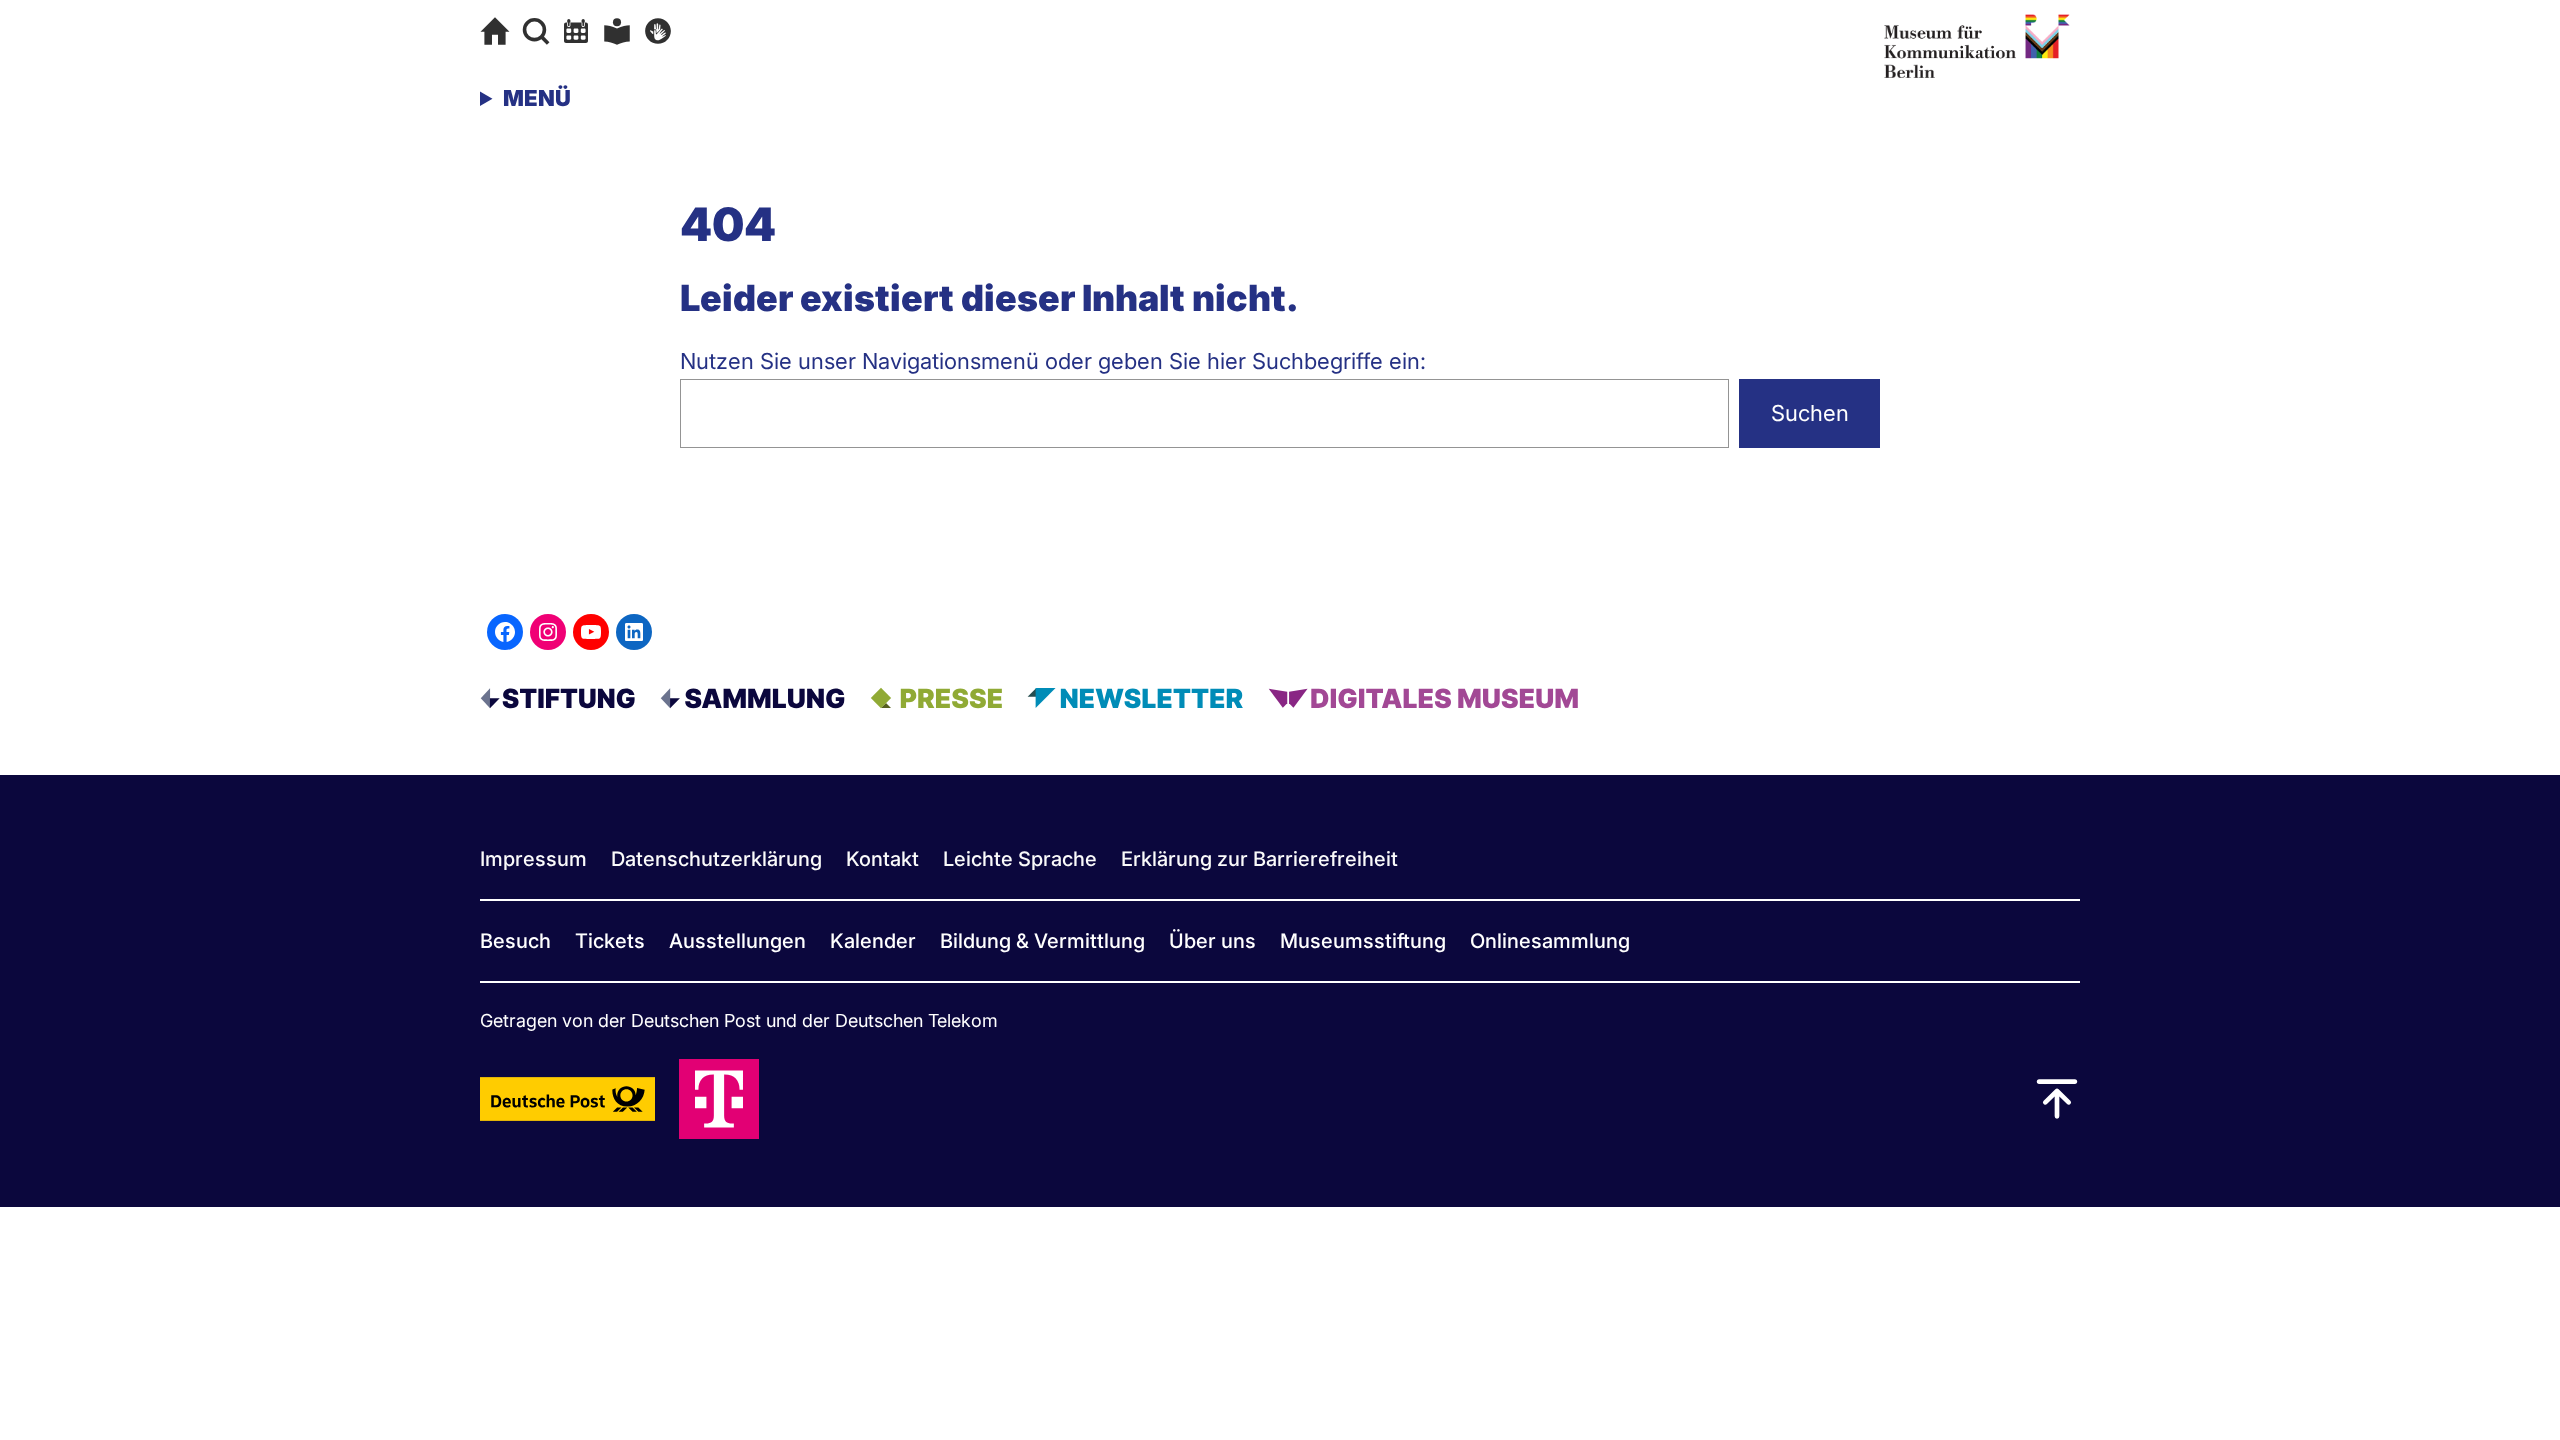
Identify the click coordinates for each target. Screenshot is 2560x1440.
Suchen (1810, 413)
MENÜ (537, 98)
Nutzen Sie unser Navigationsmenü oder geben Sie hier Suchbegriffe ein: (1053, 361)
